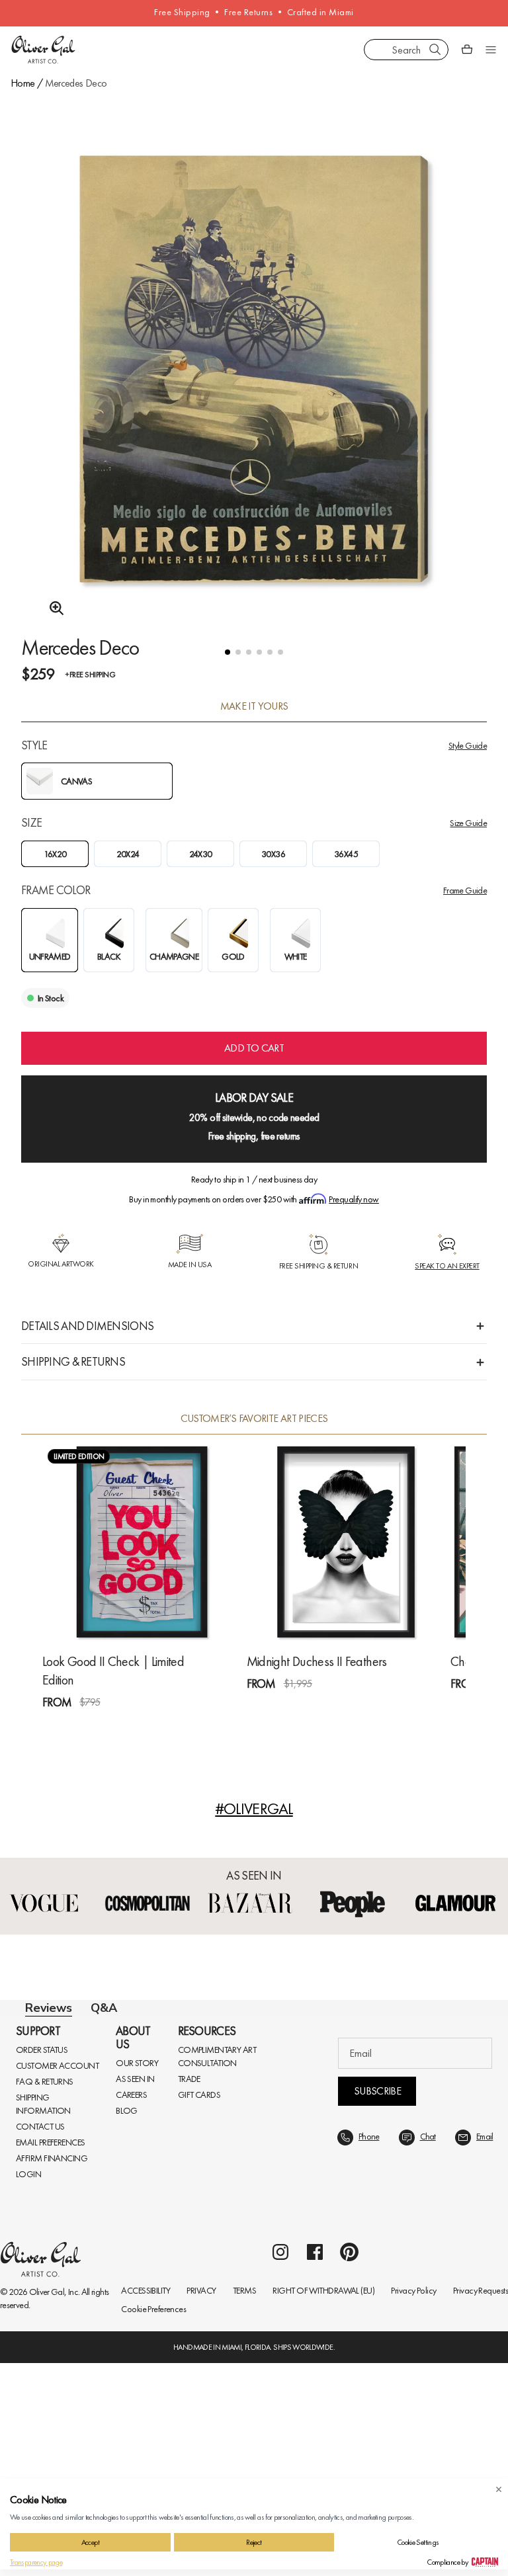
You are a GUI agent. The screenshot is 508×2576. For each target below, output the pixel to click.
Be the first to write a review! (254, 2288)
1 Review (106, 1726)
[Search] (435, 50)
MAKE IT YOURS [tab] (254, 706)
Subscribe (377, 2422)
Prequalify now (354, 1199)
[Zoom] (53, 608)
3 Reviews (312, 1707)
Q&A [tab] (104, 2020)
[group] (254, 386)
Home (22, 83)
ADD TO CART (254, 1048)
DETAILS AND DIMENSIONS (87, 1326)
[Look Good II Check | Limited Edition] (142, 1542)
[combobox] (406, 50)
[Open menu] (491, 50)
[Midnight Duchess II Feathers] (346, 1542)
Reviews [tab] (49, 2020)
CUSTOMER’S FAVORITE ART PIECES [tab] (254, 1419)
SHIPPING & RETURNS (73, 1361)
